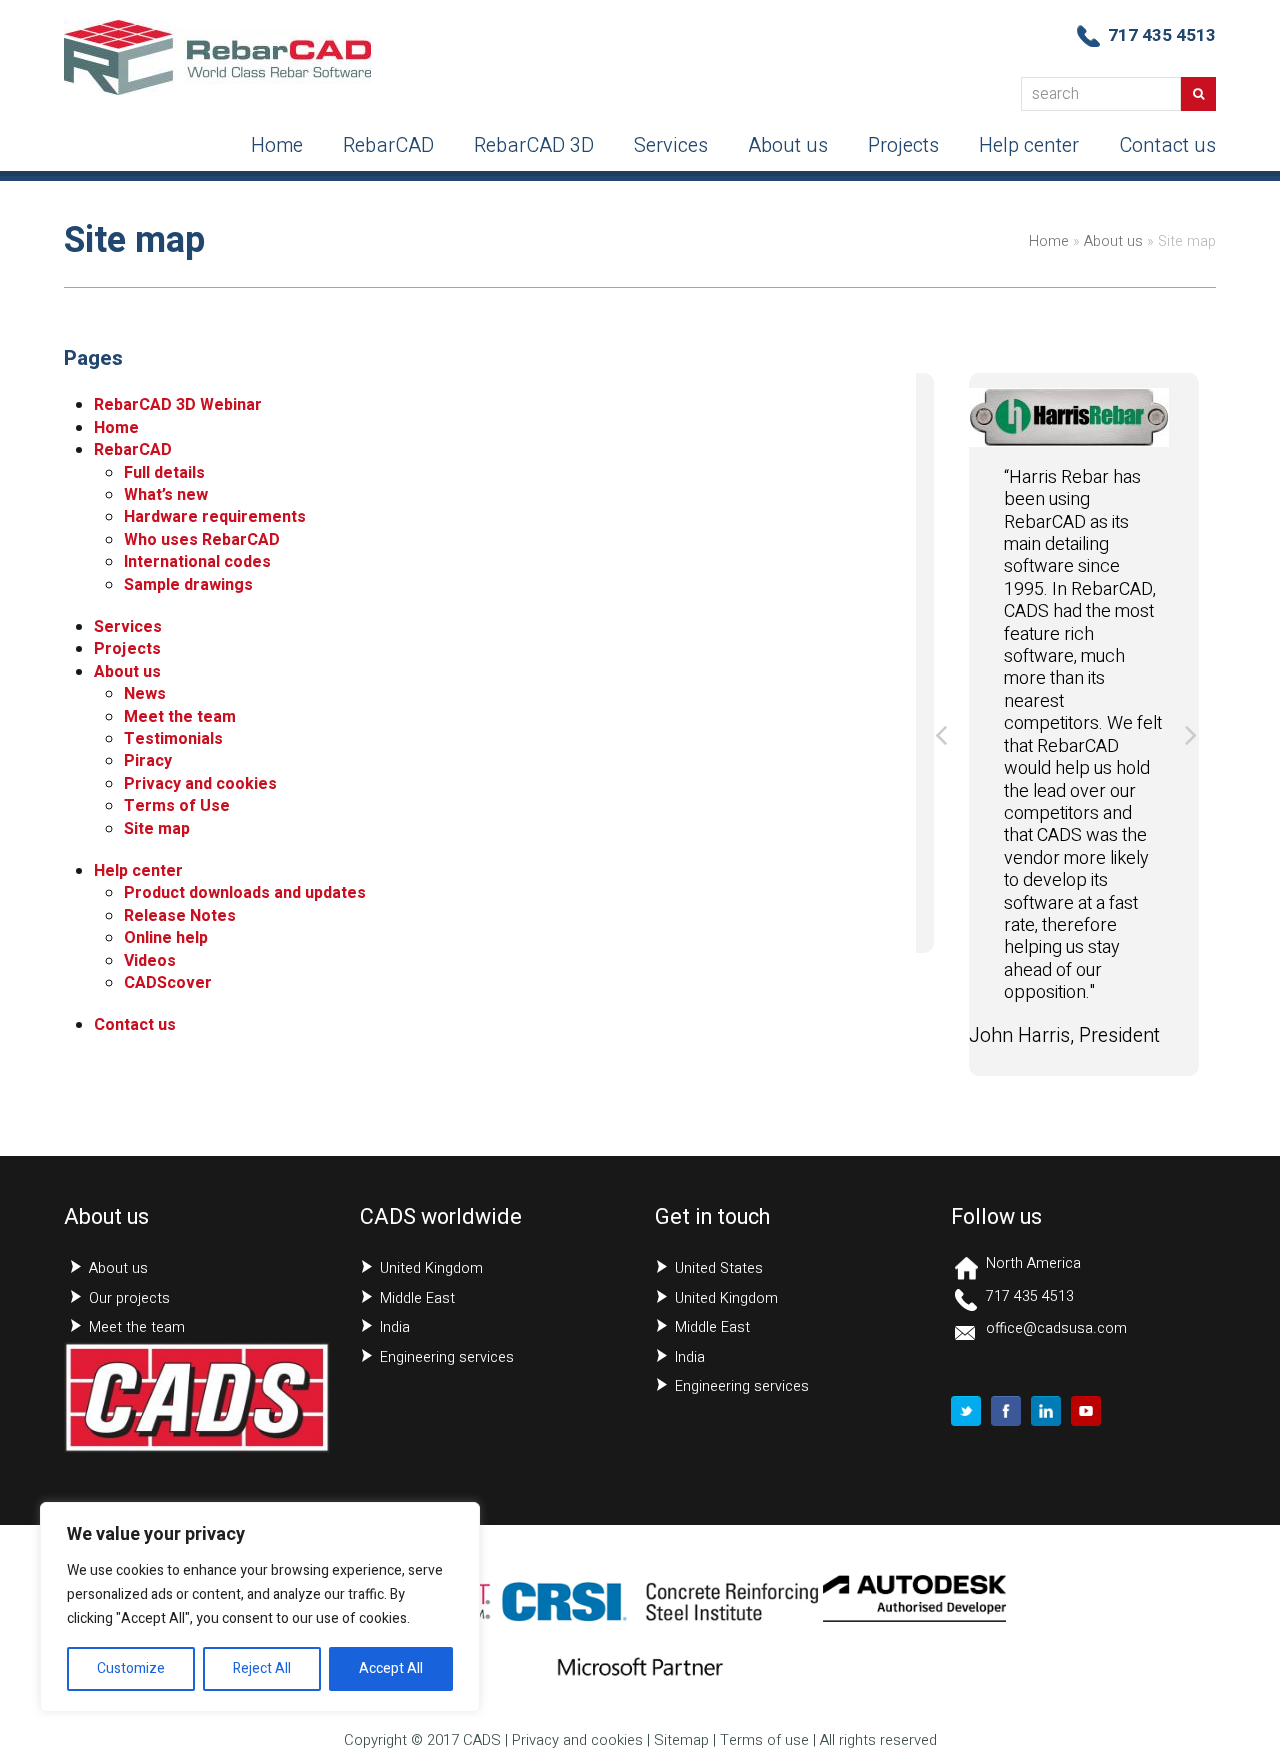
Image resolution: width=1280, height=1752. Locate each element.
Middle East (417, 1298)
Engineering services (447, 1357)
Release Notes (180, 916)
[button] (941, 734)
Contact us (135, 1025)
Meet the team (180, 717)
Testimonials (173, 739)
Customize (131, 1668)
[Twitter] (966, 1411)
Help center (138, 871)
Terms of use (764, 1740)
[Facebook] (1006, 1411)
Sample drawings (188, 585)
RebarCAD (133, 450)
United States (719, 1268)
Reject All (262, 1668)
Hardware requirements (215, 517)
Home (1049, 241)
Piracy (148, 761)
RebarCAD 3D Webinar (178, 405)
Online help (166, 938)
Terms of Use (177, 806)
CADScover (168, 983)
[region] (260, 1607)
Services (128, 627)
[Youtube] (1086, 1411)
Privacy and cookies (200, 784)
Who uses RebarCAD (202, 540)
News (145, 694)
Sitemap (681, 1740)
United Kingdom (431, 1268)
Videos (150, 961)
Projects (127, 649)
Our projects (129, 1298)
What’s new (166, 495)
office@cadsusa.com (1056, 1328)
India (395, 1327)
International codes (197, 562)
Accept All (391, 1668)
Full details (164, 473)
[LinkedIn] (1046, 1411)
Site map (157, 829)
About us (1113, 241)
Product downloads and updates (245, 893)
